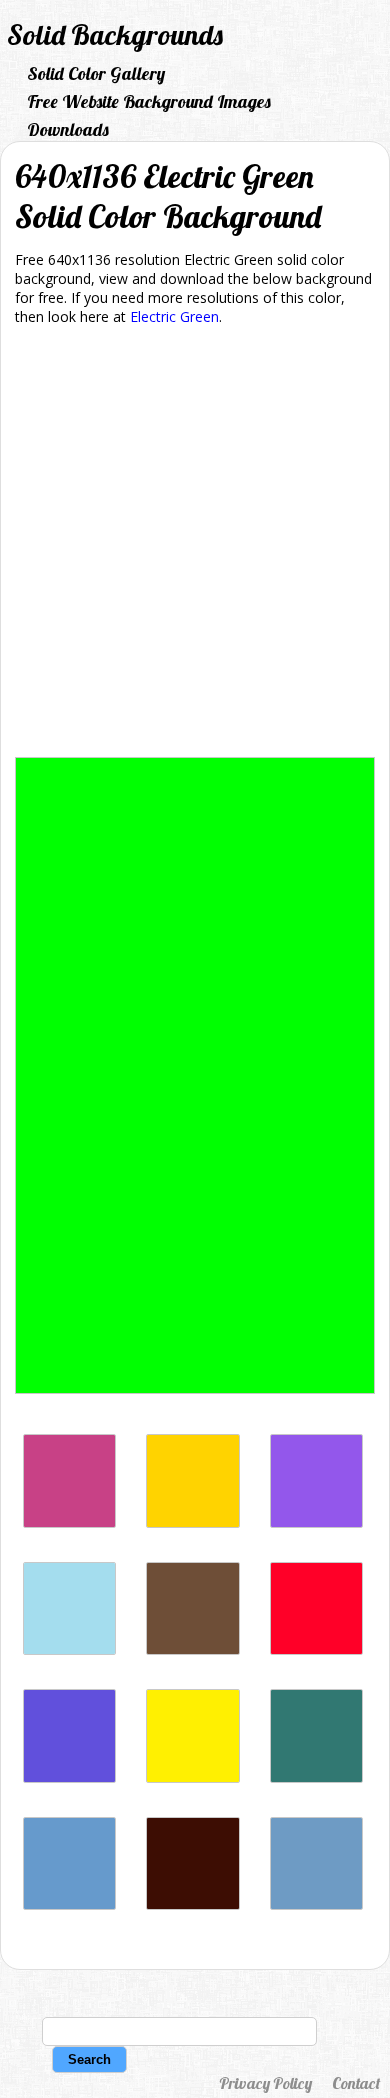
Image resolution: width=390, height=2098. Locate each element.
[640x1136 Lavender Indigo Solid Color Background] (316, 1522)
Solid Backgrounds (115, 34)
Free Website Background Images (149, 101)
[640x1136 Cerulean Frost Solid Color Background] (316, 1904)
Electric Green (174, 316)
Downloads (68, 129)
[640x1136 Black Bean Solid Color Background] (192, 1904)
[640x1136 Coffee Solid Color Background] (192, 1649)
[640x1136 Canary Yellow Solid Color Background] (192, 1777)
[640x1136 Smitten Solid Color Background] (69, 1522)
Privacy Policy (265, 2083)
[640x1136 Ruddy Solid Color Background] (316, 1649)
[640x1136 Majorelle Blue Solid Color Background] (69, 1777)
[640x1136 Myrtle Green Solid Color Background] (316, 1777)
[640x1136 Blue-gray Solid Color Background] (69, 1904)
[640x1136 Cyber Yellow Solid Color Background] (192, 1522)
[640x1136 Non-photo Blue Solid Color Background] (69, 1649)
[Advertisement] (195, 545)
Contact (356, 2083)
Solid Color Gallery (96, 73)
